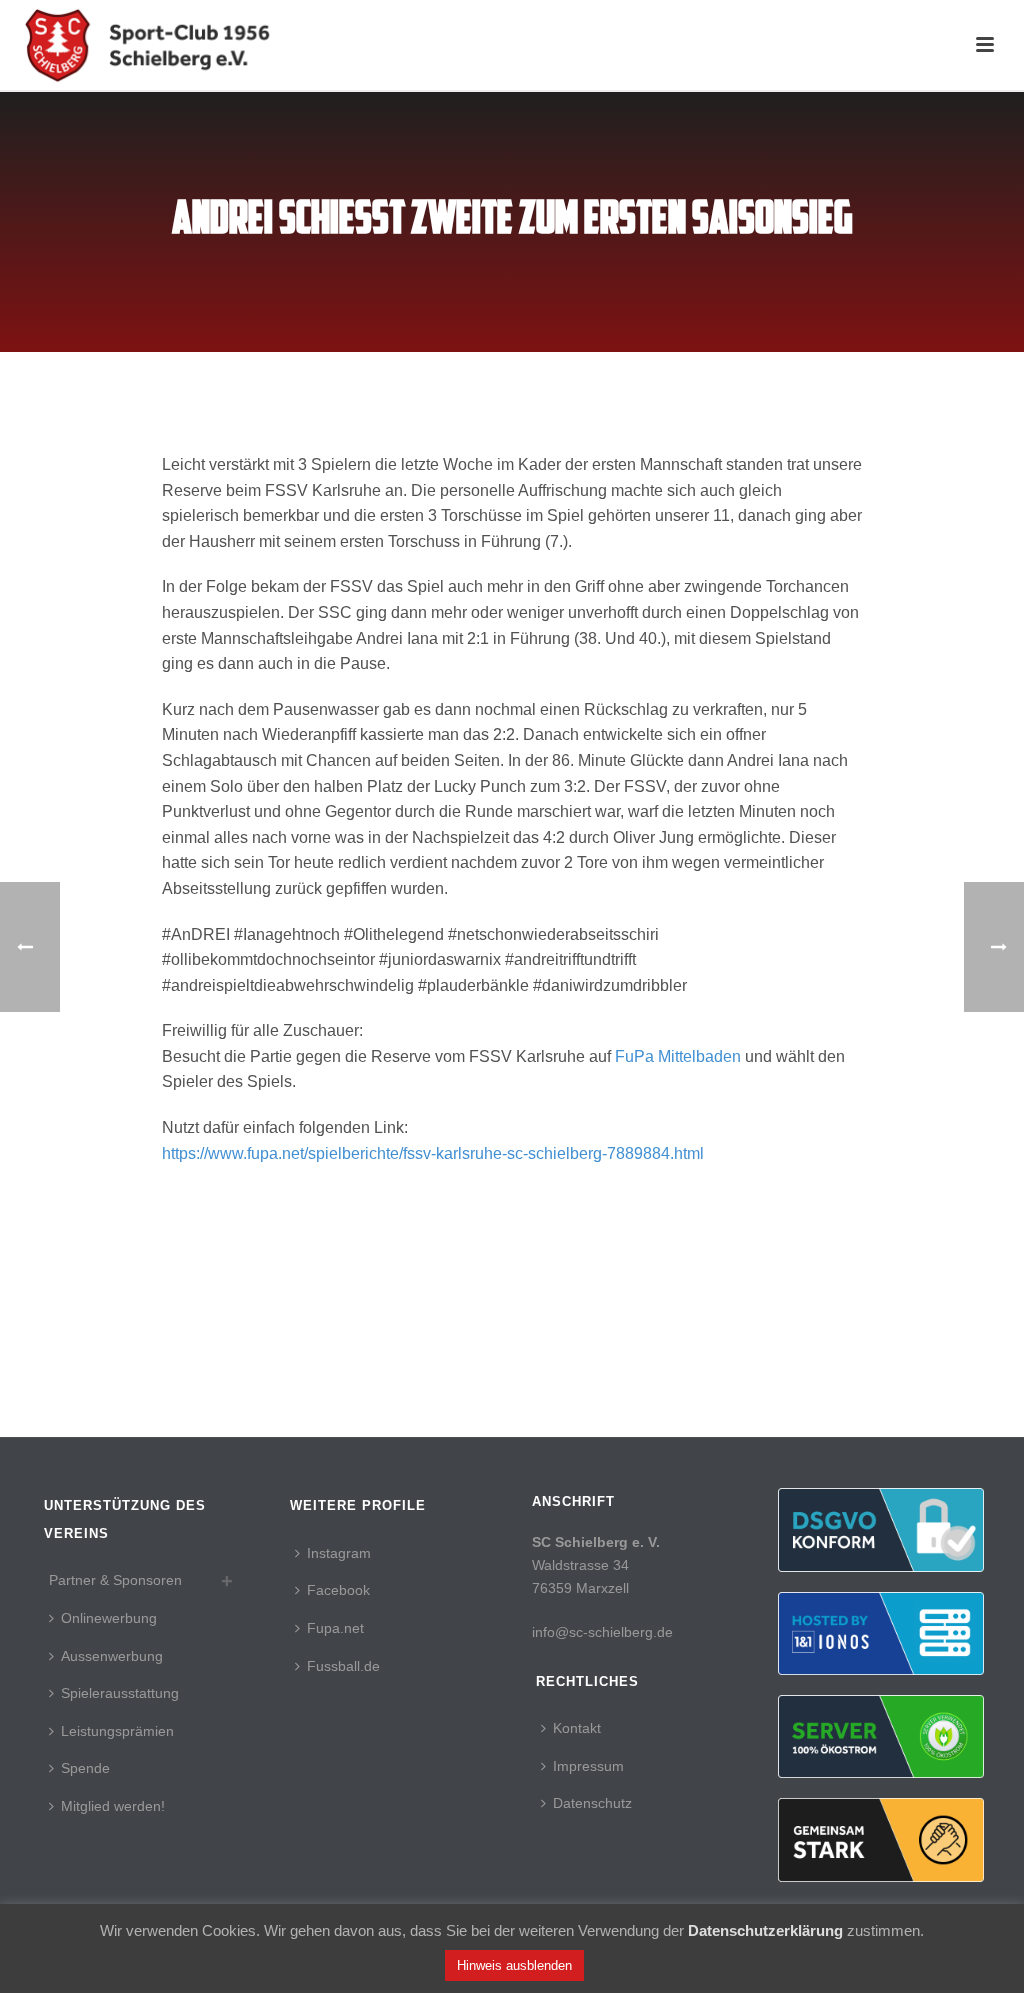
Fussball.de (343, 1666)
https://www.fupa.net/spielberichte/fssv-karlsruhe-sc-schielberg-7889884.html (433, 1153)
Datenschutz (592, 1803)
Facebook (338, 1590)
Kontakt (577, 1728)
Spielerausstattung (120, 1693)
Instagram (339, 1553)
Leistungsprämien (117, 1731)
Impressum (588, 1766)
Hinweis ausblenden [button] (514, 1965)
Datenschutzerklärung (765, 1930)
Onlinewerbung (109, 1618)
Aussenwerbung (112, 1656)
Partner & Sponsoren (115, 1580)
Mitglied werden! (113, 1806)
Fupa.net (335, 1628)
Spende (85, 1768)
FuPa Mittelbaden (678, 1056)
